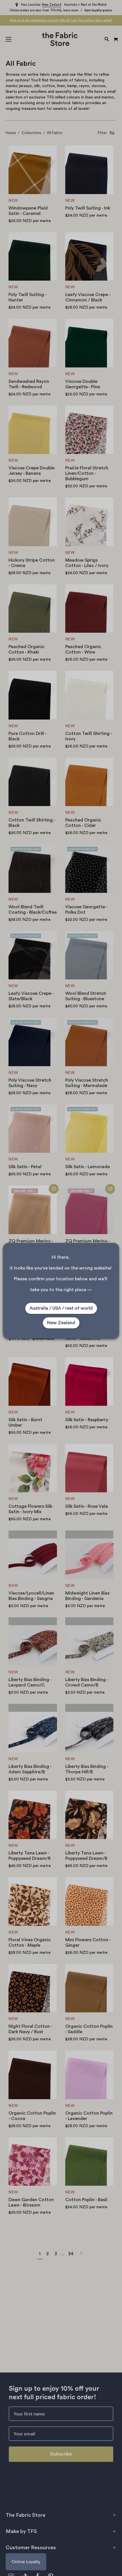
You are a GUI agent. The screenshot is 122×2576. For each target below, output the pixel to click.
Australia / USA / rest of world (61, 1308)
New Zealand (61, 1323)
